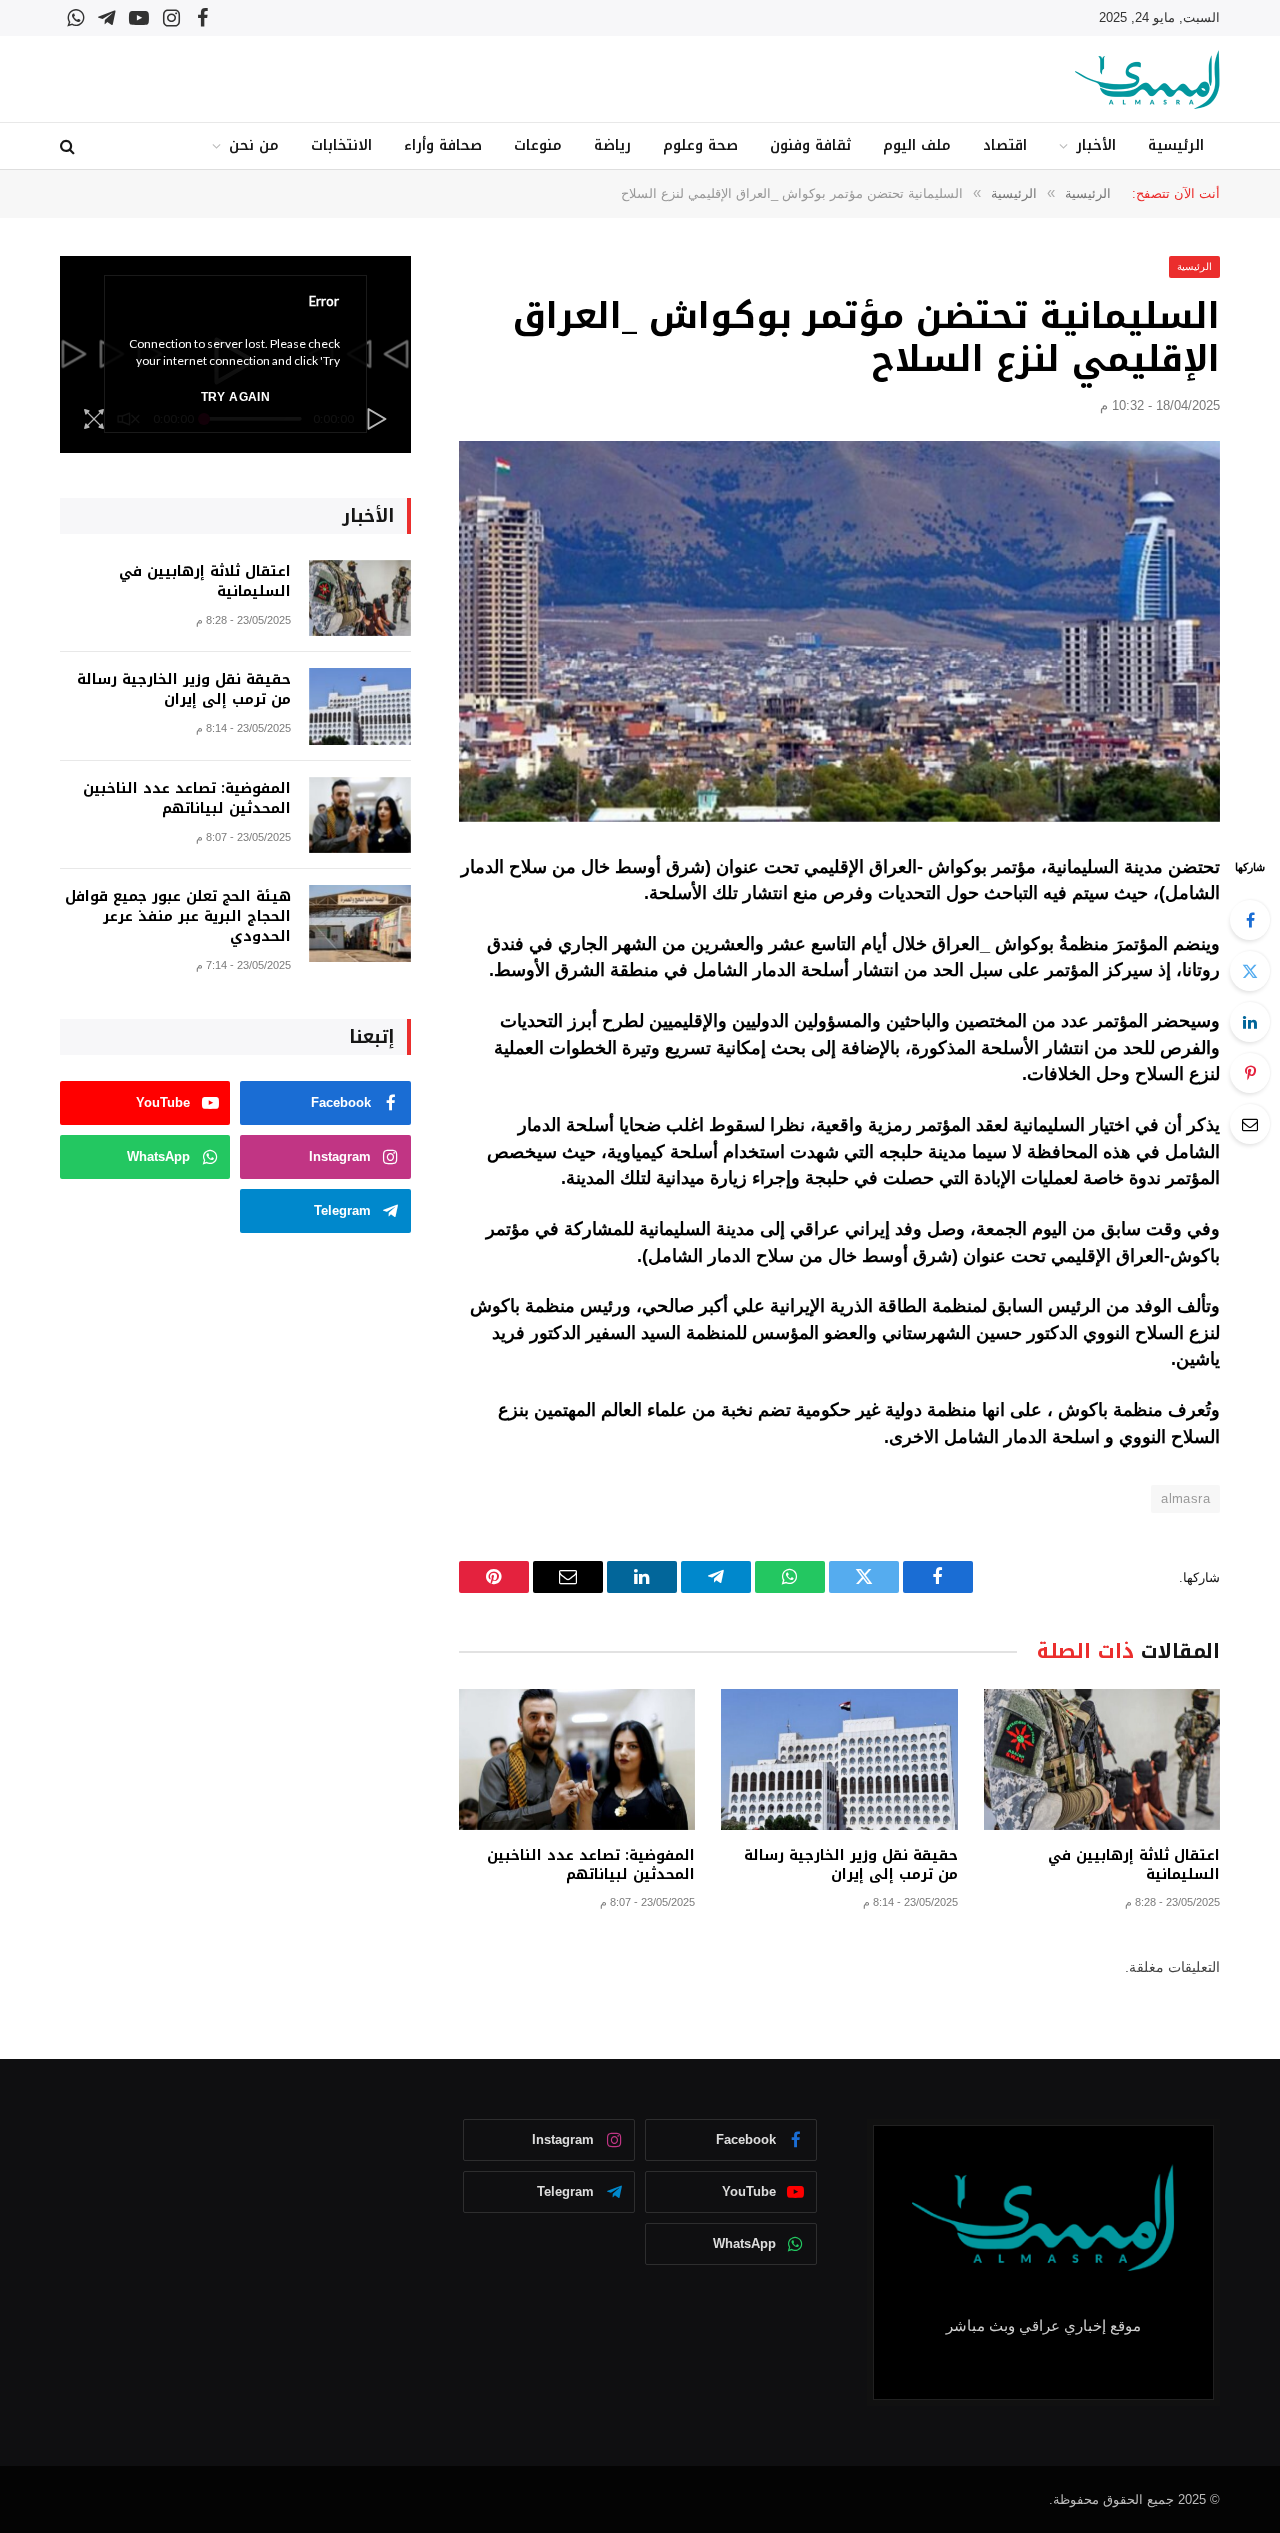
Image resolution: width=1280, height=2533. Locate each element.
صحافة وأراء (443, 145)
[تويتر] (1250, 971)
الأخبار (1096, 145)
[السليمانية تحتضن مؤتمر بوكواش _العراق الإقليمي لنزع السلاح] (839, 631)
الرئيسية (1176, 145)
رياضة (612, 145)
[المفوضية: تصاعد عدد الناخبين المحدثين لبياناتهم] (577, 1759)
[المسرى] (1147, 79)
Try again (235, 397)
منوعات (538, 145)
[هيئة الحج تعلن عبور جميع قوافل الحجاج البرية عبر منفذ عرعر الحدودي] (360, 923)
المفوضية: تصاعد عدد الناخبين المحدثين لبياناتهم (591, 1865)
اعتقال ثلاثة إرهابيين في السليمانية (1134, 1865)
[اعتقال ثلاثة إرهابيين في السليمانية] (1102, 1759)
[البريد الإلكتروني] (1250, 1124)
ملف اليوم (917, 145)
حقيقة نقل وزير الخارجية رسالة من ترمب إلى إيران (850, 1865)
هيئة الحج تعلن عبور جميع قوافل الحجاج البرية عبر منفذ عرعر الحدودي (178, 917)
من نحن (254, 145)
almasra (1185, 1498)
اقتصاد (1005, 145)
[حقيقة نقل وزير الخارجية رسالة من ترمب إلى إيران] (839, 1759)
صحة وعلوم (700, 145)
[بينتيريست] (1250, 1073)
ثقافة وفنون (810, 145)
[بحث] (69, 146)
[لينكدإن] (1250, 1022)
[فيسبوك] (1250, 920)
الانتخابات (341, 145)
